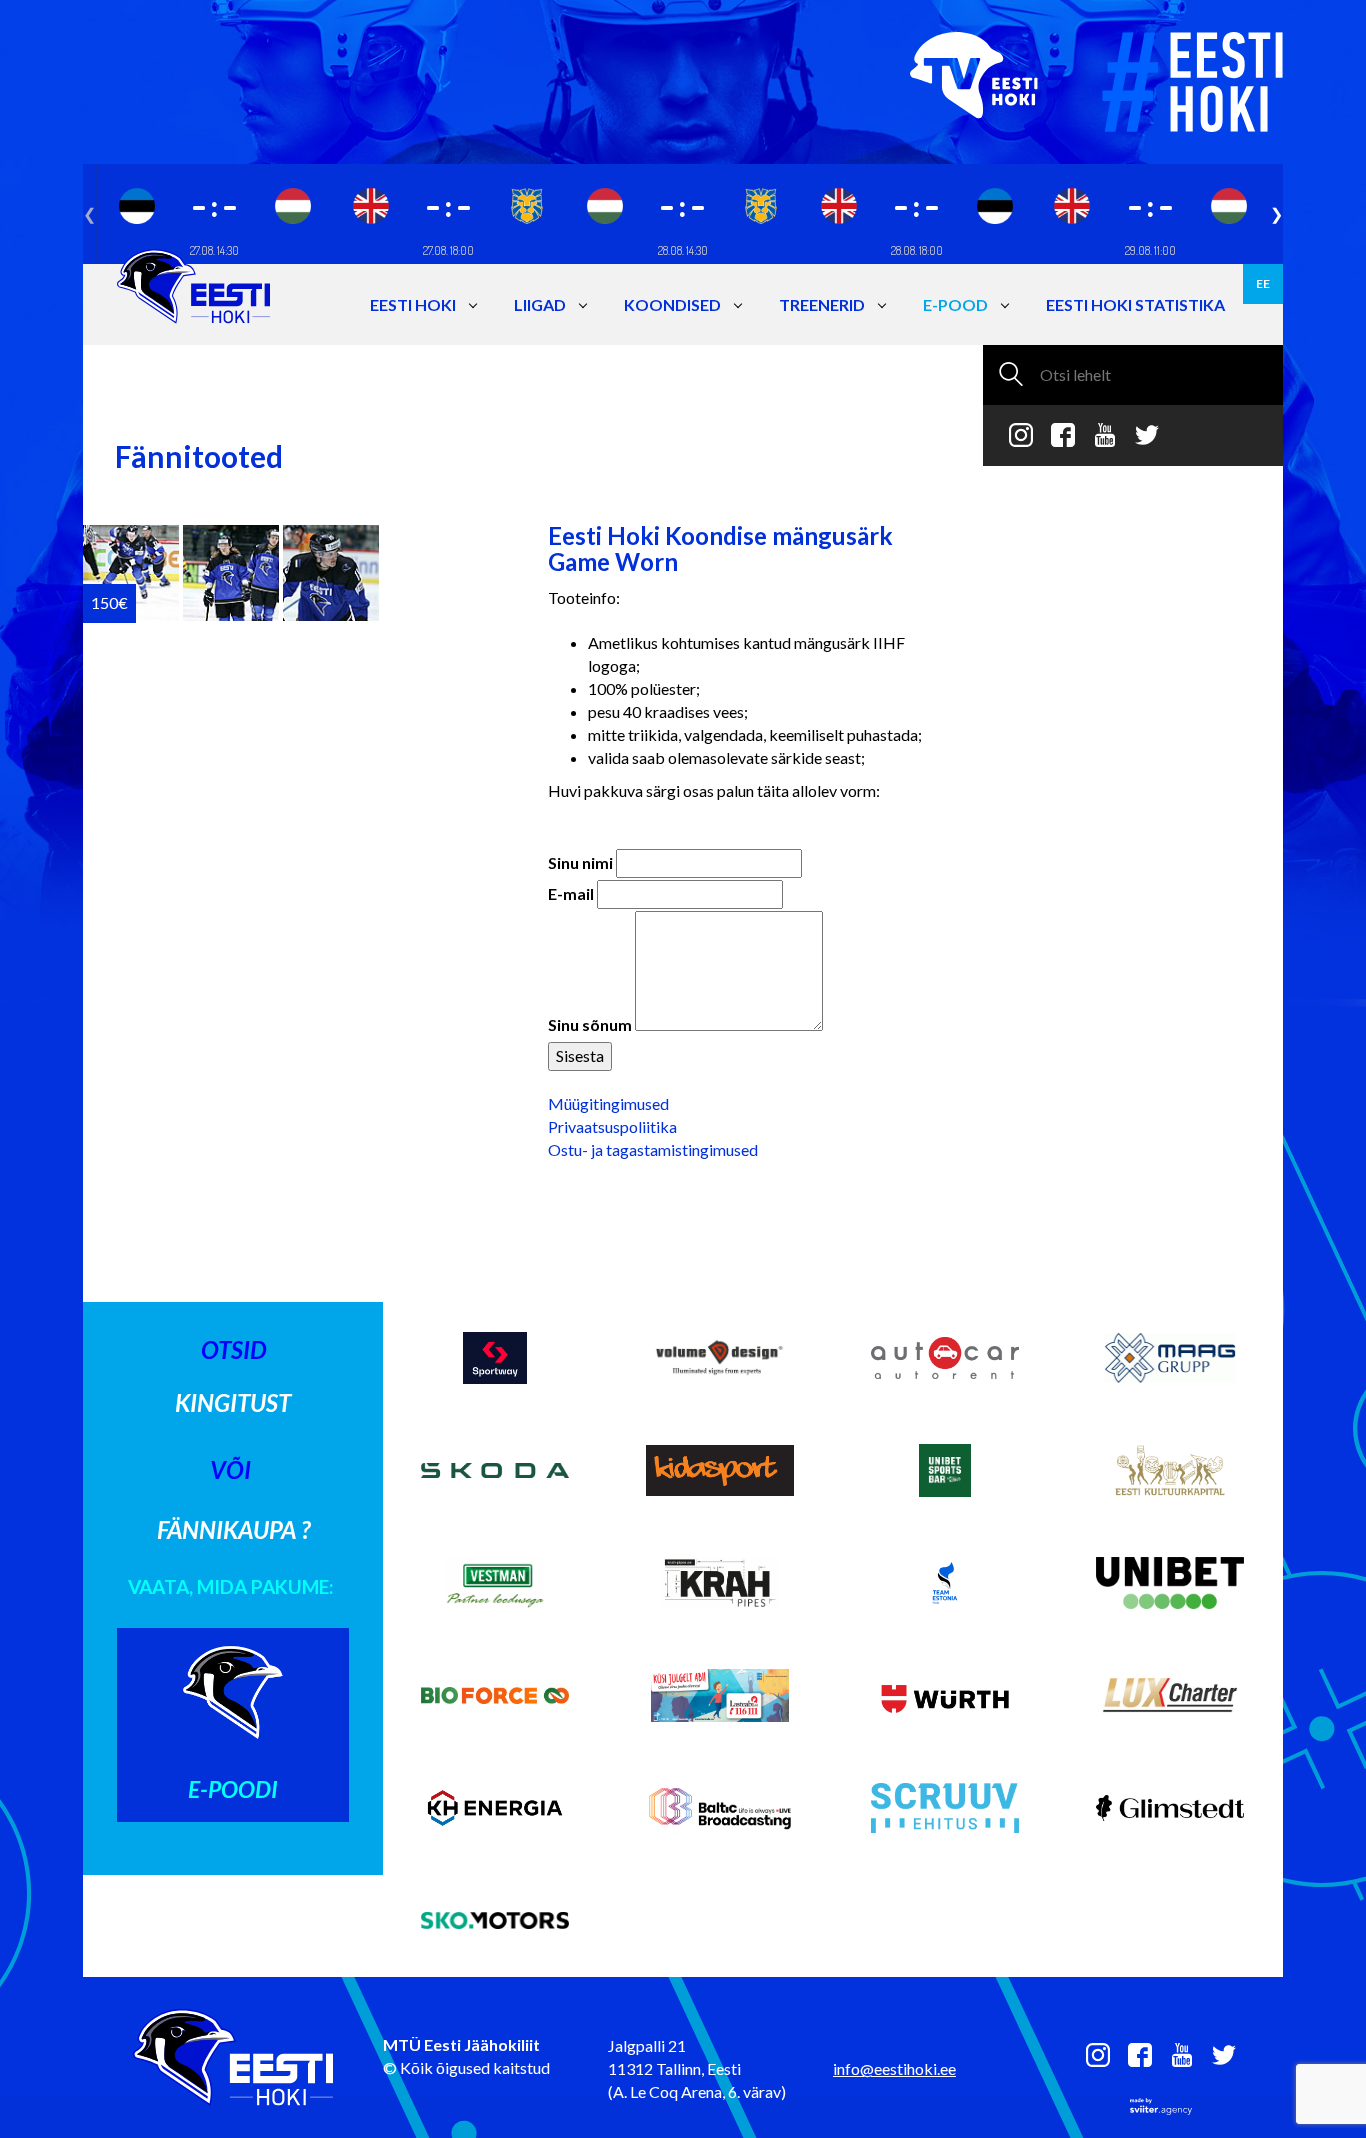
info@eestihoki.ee (894, 2068)
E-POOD (955, 304)
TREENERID (822, 304)
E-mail (571, 893)
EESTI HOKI (413, 304)
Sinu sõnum (590, 1024)
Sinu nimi (580, 862)
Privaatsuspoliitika (612, 1126)
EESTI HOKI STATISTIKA (1135, 304)
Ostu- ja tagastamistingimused (653, 1149)
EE (1263, 283)
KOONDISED (672, 304)
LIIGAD (540, 304)
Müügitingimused (608, 1103)
